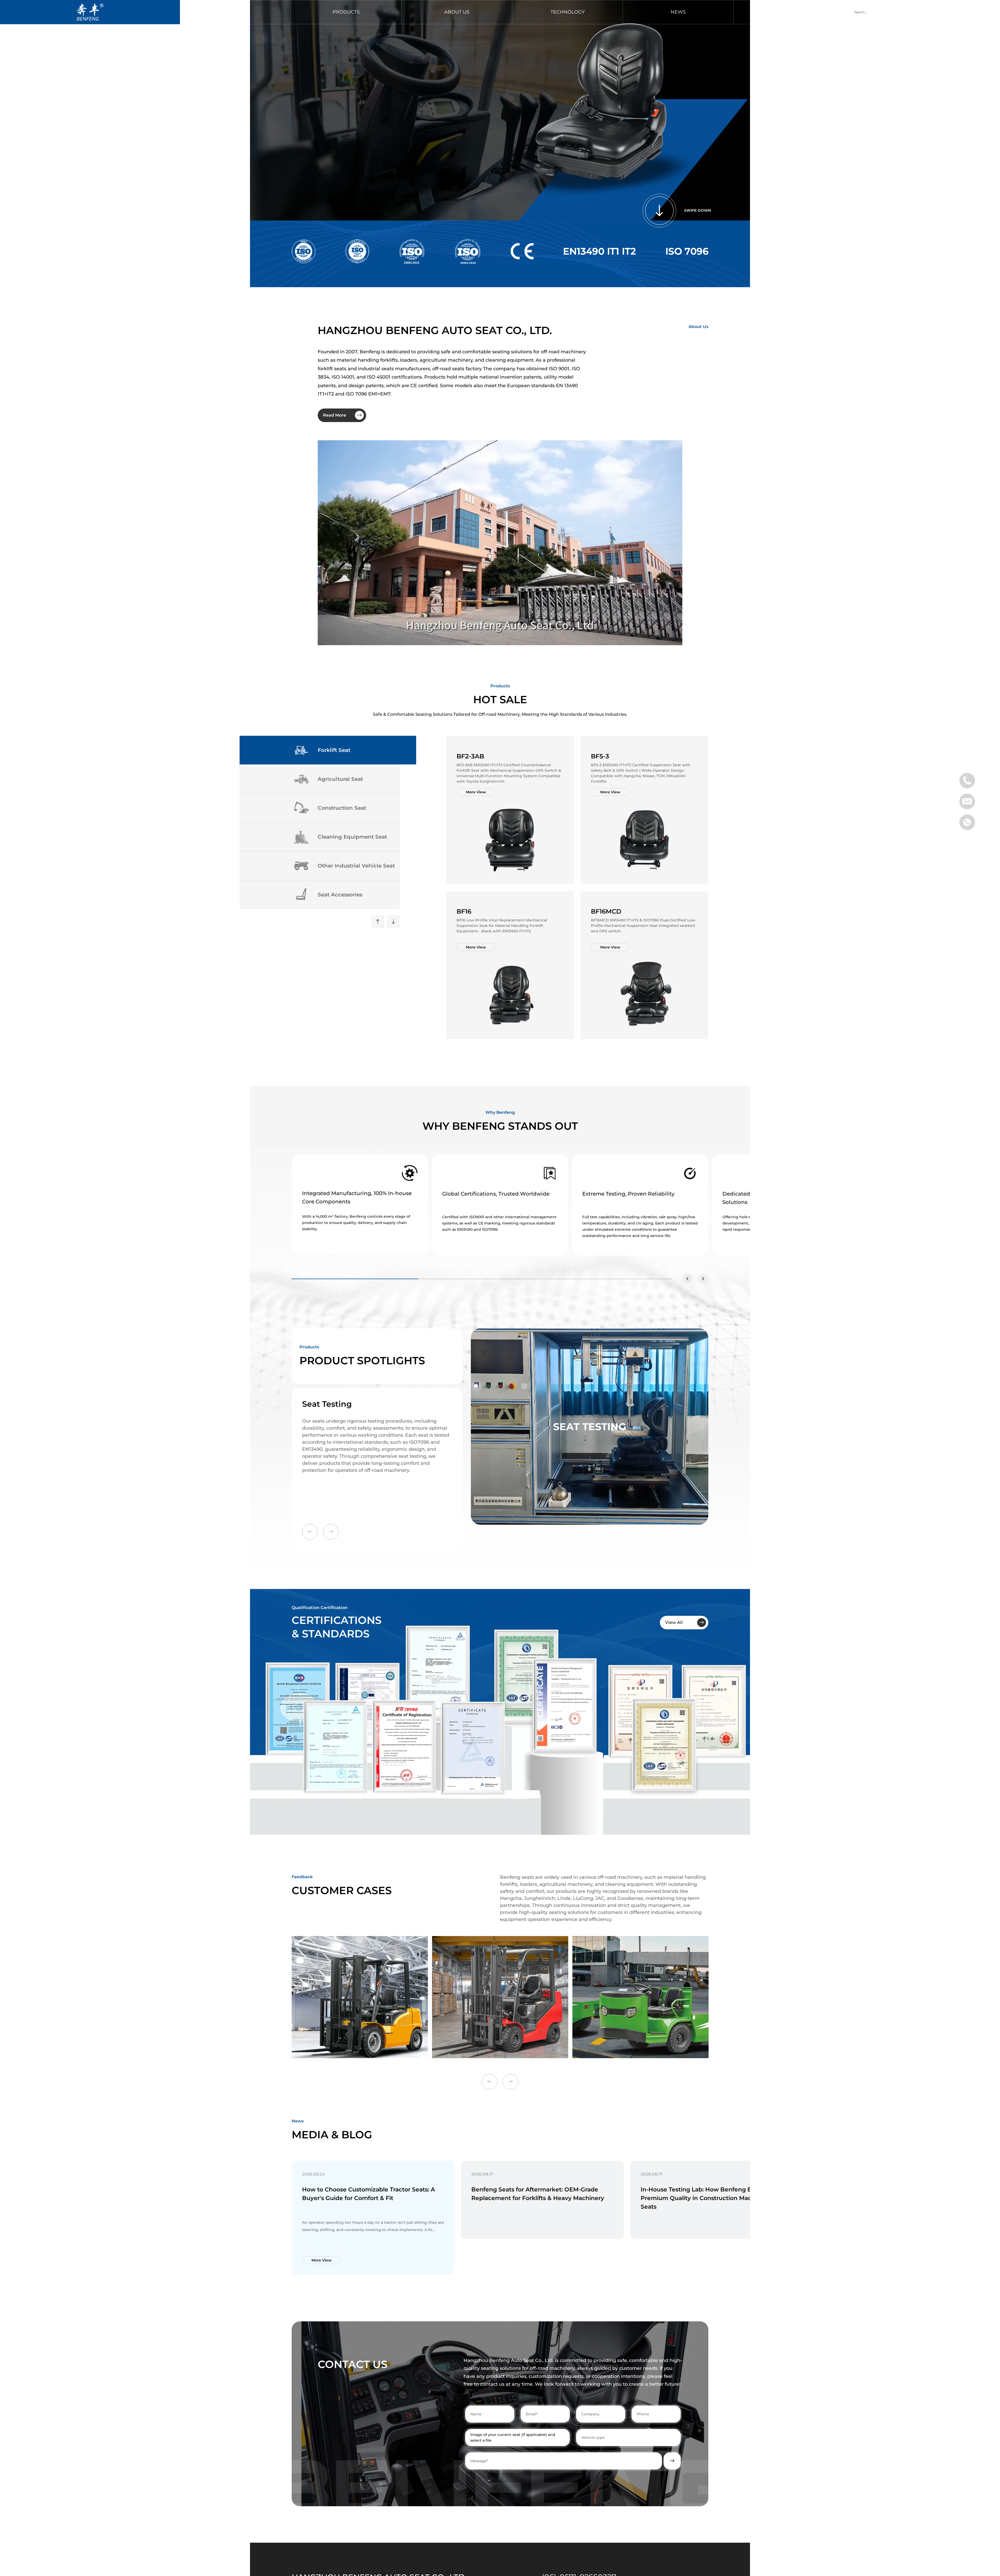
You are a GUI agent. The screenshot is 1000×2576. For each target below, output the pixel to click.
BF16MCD (606, 911)
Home (236, 12)
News (678, 12)
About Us (457, 12)
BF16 (464, 911)
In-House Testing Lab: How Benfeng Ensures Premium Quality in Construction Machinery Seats (706, 2198)
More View (476, 792)
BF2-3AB (470, 756)
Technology (568, 12)
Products (346, 12)
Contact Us (789, 12)
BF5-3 (600, 756)
